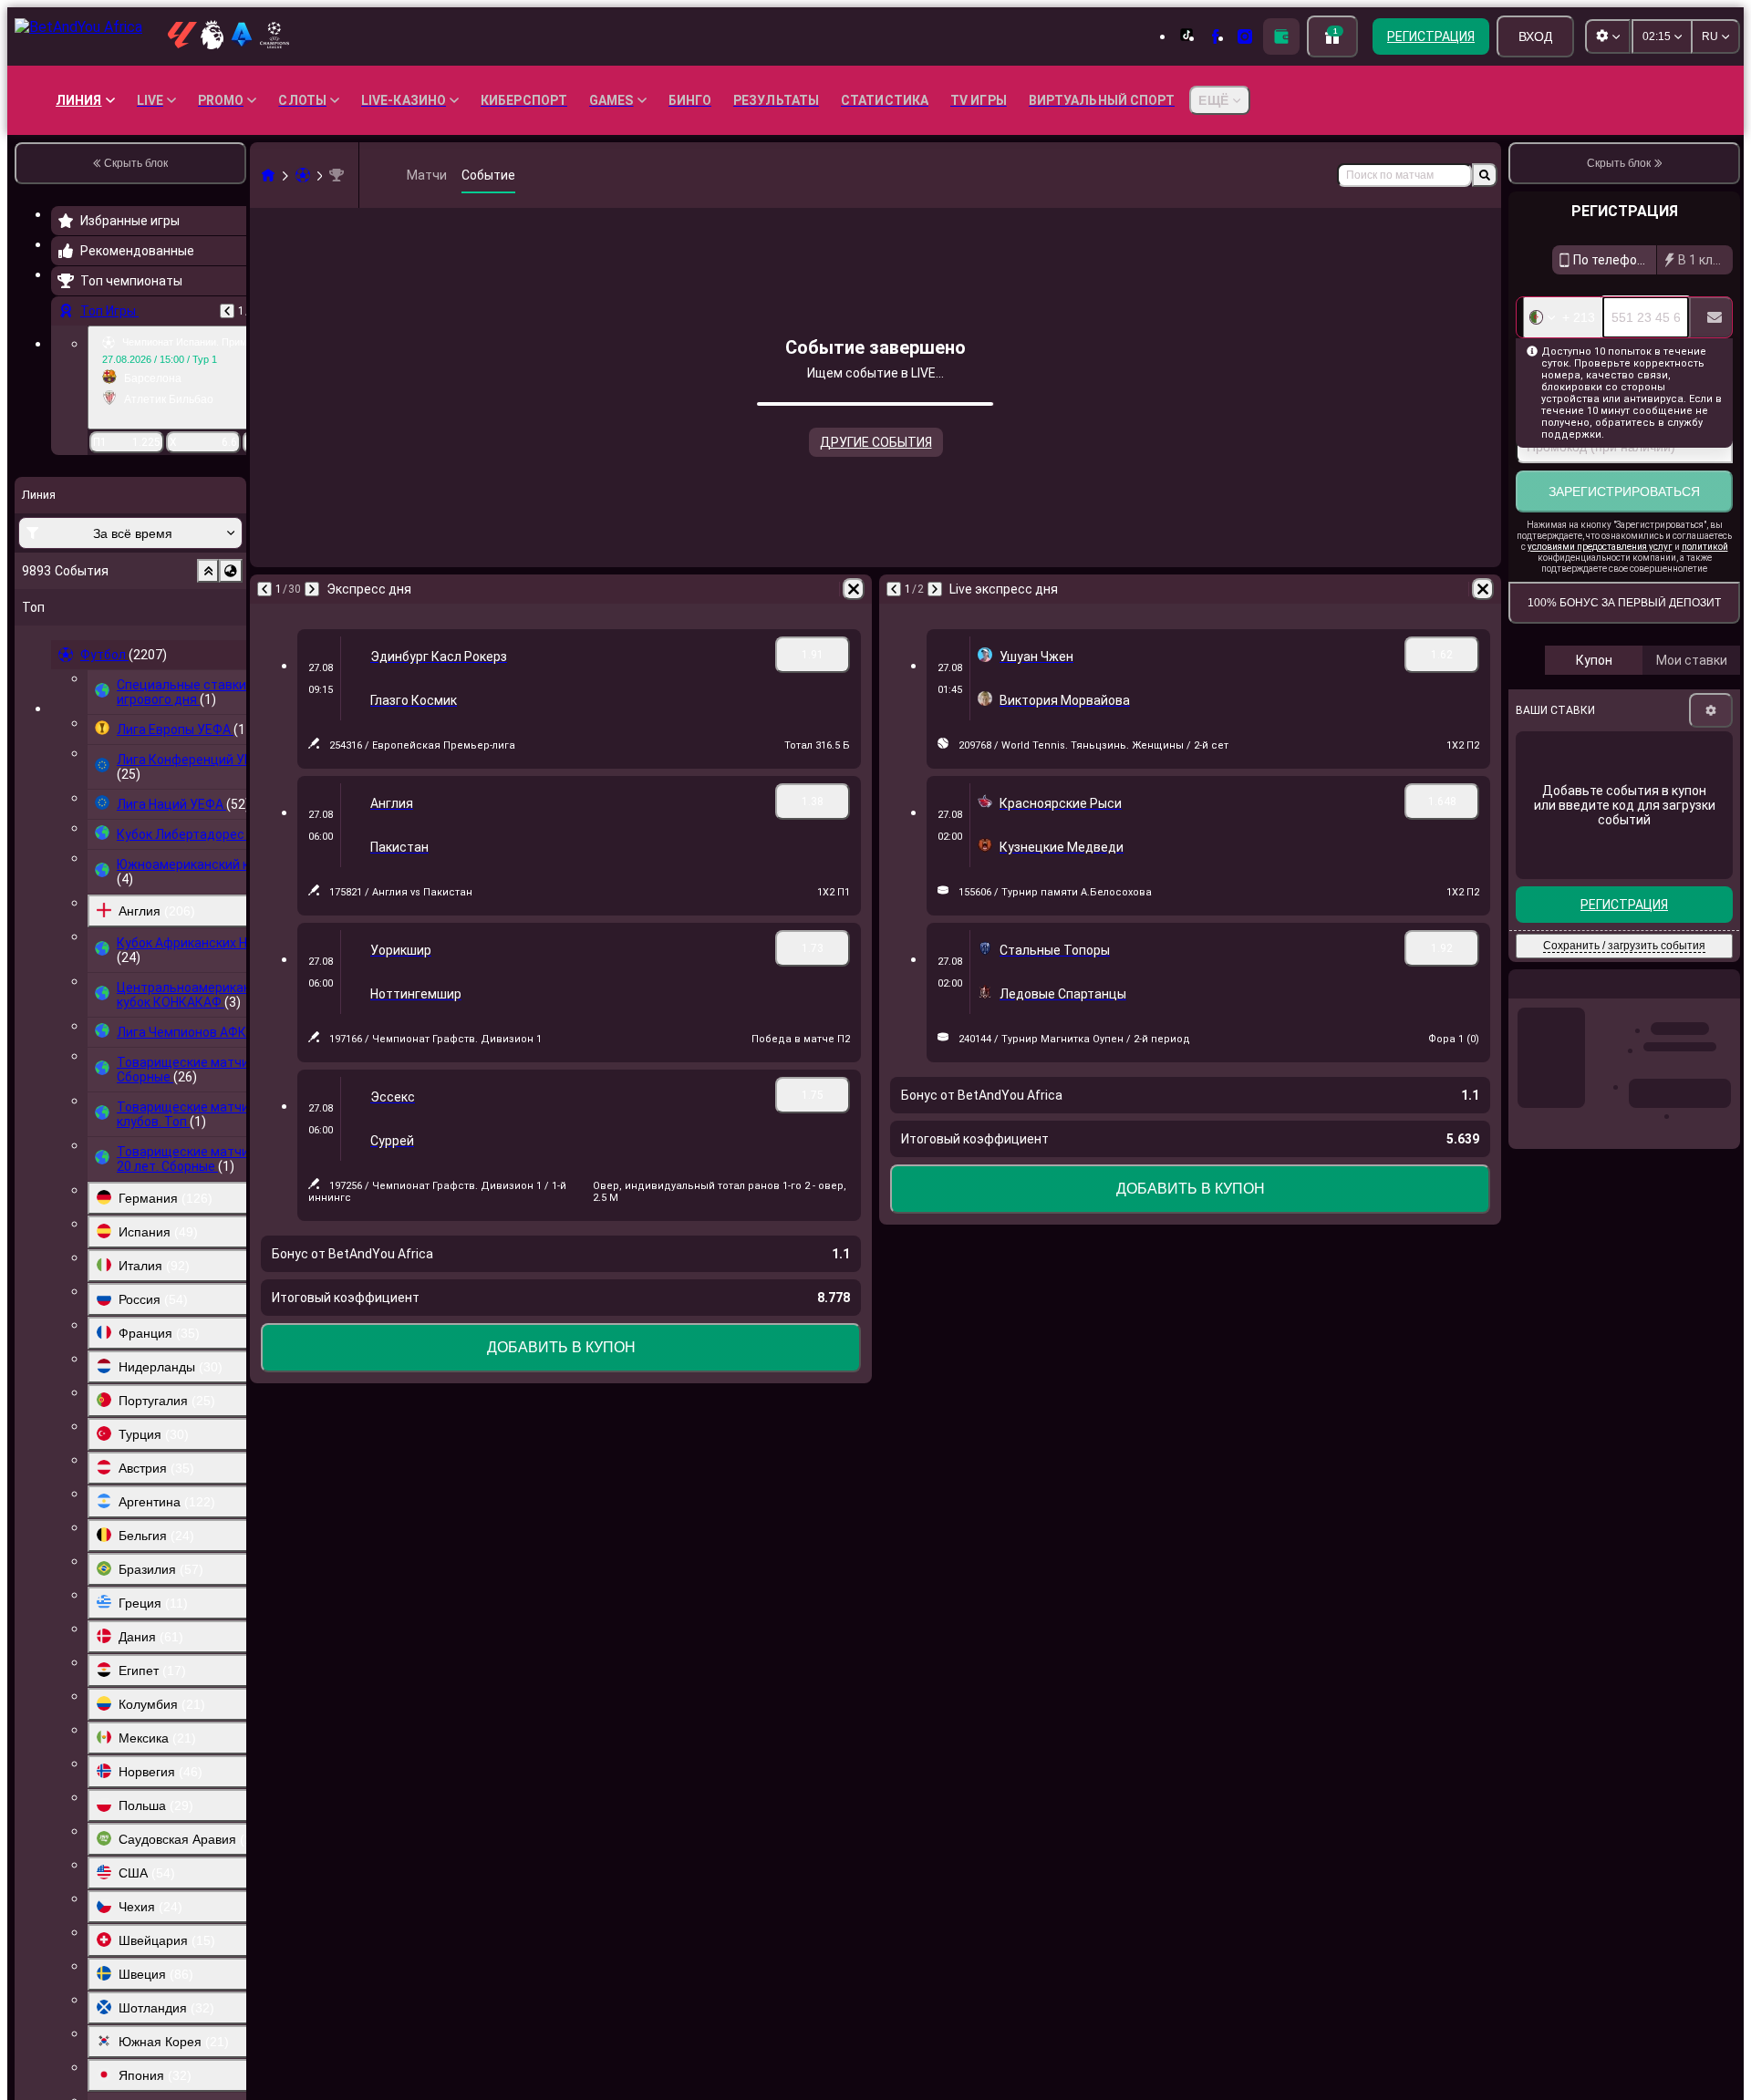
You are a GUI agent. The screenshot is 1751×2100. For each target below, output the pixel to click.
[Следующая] (312, 589)
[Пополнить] (1281, 36)
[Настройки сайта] (1608, 36)
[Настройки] (1711, 710)
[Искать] (1485, 175)
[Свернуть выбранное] (208, 571)
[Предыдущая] (227, 311)
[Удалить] (854, 589)
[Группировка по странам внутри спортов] (231, 571)
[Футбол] (303, 175)
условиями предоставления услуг (1600, 547)
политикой (1705, 547)
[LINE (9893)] (268, 175)
